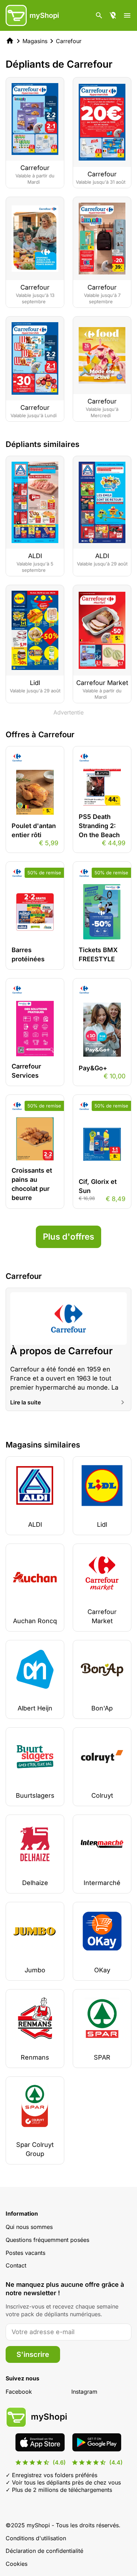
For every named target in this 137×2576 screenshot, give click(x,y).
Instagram (84, 2392)
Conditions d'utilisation (36, 2538)
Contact (16, 2265)
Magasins (35, 41)
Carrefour (69, 41)
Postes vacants (25, 2253)
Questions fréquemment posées (47, 2240)
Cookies (17, 2564)
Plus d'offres (68, 1237)
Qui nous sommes (29, 2227)
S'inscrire (33, 2354)
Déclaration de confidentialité (44, 2551)
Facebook (19, 2392)
